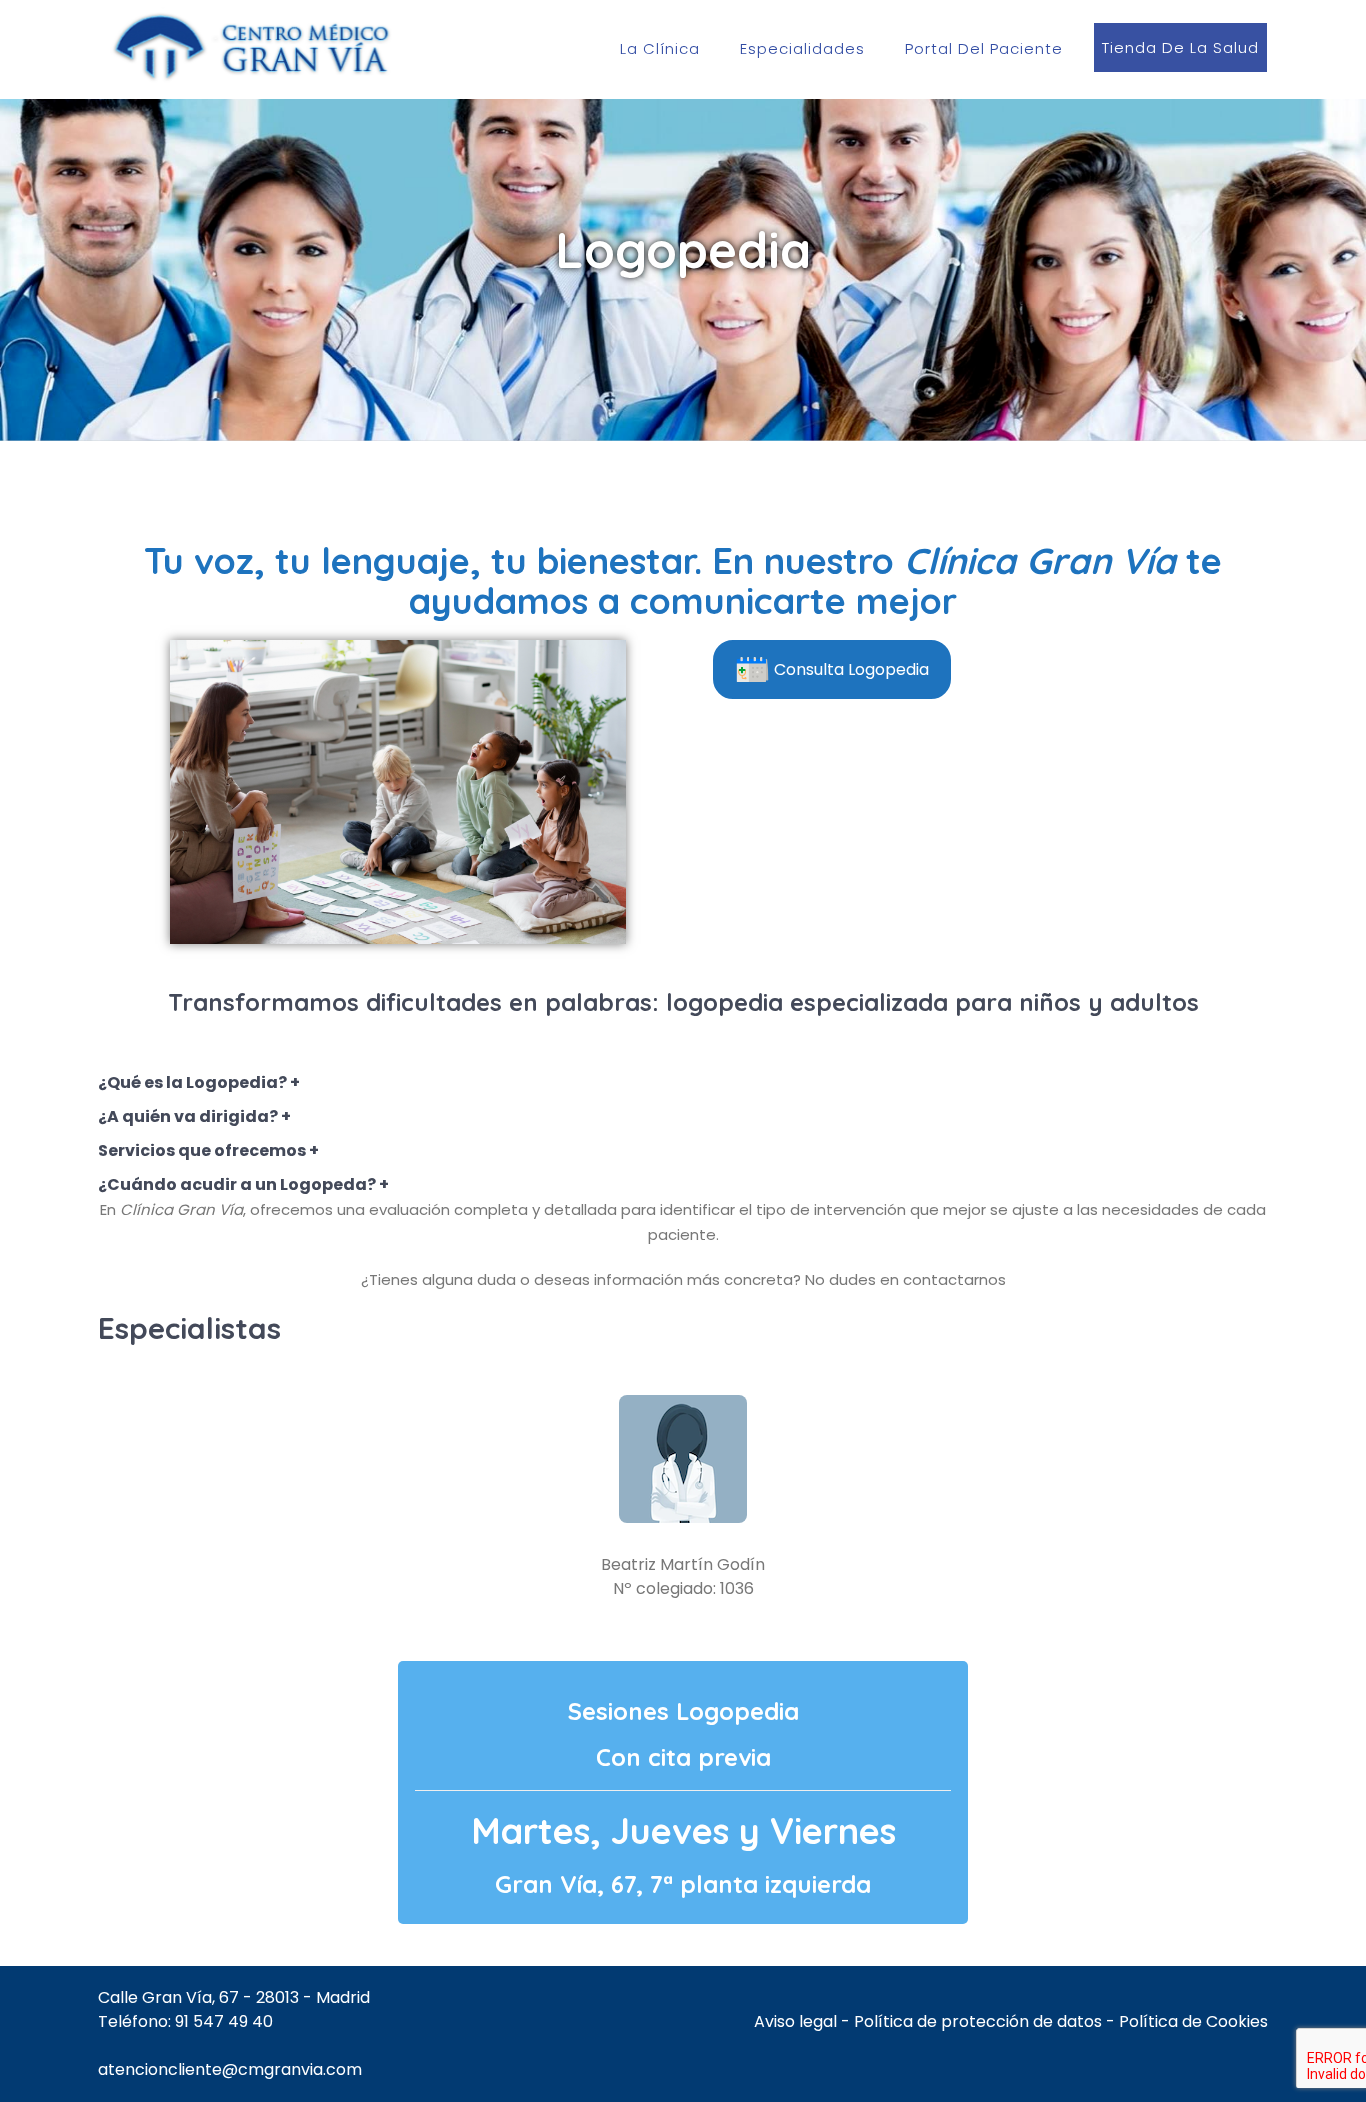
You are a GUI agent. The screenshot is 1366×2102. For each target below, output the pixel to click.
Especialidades (802, 48)
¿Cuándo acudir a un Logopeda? (237, 1184)
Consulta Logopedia (851, 669)
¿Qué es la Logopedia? (194, 1082)
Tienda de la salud (1180, 47)
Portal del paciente (984, 48)
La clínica (660, 48)
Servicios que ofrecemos (202, 1150)
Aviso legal (795, 2021)
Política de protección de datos (978, 2021)
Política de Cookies (1193, 2021)
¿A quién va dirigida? (188, 1116)
